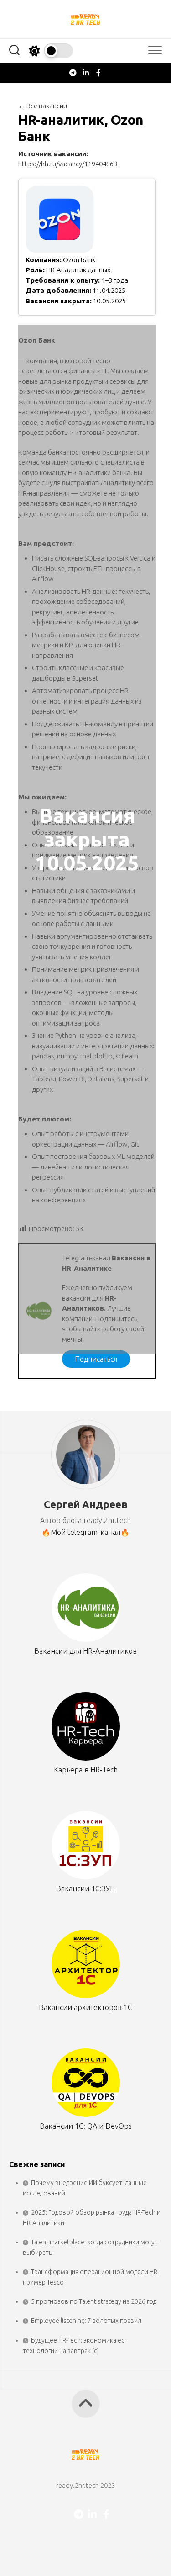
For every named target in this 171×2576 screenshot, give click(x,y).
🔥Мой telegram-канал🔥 (85, 1532)
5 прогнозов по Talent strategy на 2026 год (94, 2301)
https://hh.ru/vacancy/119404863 (68, 164)
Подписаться (96, 1359)
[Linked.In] (86, 73)
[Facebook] (98, 73)
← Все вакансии (43, 106)
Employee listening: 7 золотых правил (86, 2321)
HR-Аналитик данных (78, 270)
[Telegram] (73, 73)
